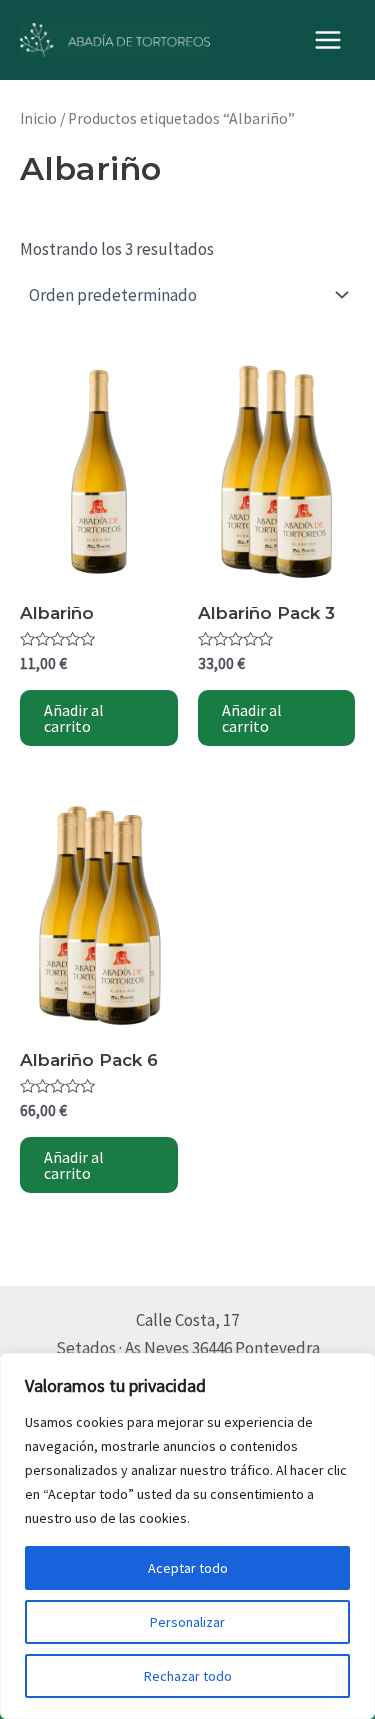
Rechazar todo (188, 1676)
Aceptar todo (188, 1568)
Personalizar (187, 1622)
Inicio (38, 118)
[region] (187, 1536)
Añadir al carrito (74, 718)
